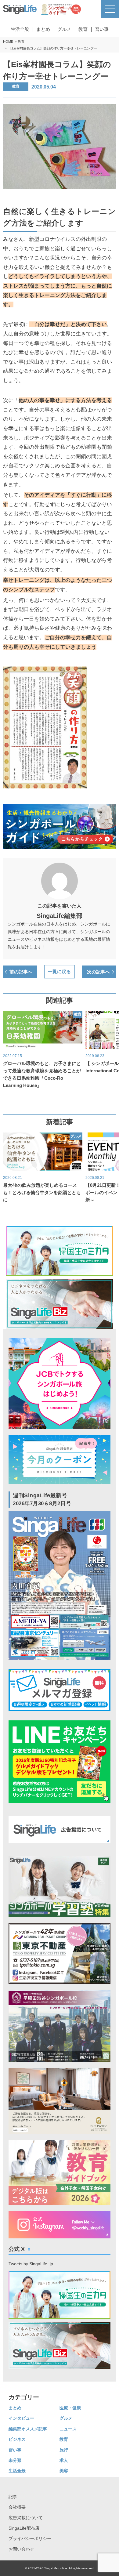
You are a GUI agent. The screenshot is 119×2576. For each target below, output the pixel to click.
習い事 (102, 29)
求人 (64, 2460)
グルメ (64, 29)
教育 (83, 29)
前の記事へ (21, 972)
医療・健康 (70, 2408)
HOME (8, 42)
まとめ (43, 29)
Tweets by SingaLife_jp (31, 2264)
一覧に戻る (59, 972)
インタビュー (21, 2418)
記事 (13, 2497)
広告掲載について (26, 2518)
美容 (64, 2471)
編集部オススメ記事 (28, 2429)
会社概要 (17, 2507)
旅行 (64, 2450)
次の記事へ (98, 972)
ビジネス (17, 2439)
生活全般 (20, 29)
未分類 (15, 2460)
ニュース (68, 2429)
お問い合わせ (21, 2549)
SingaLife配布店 (24, 2528)
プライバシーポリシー (30, 2538)
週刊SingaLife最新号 (42, 1499)
